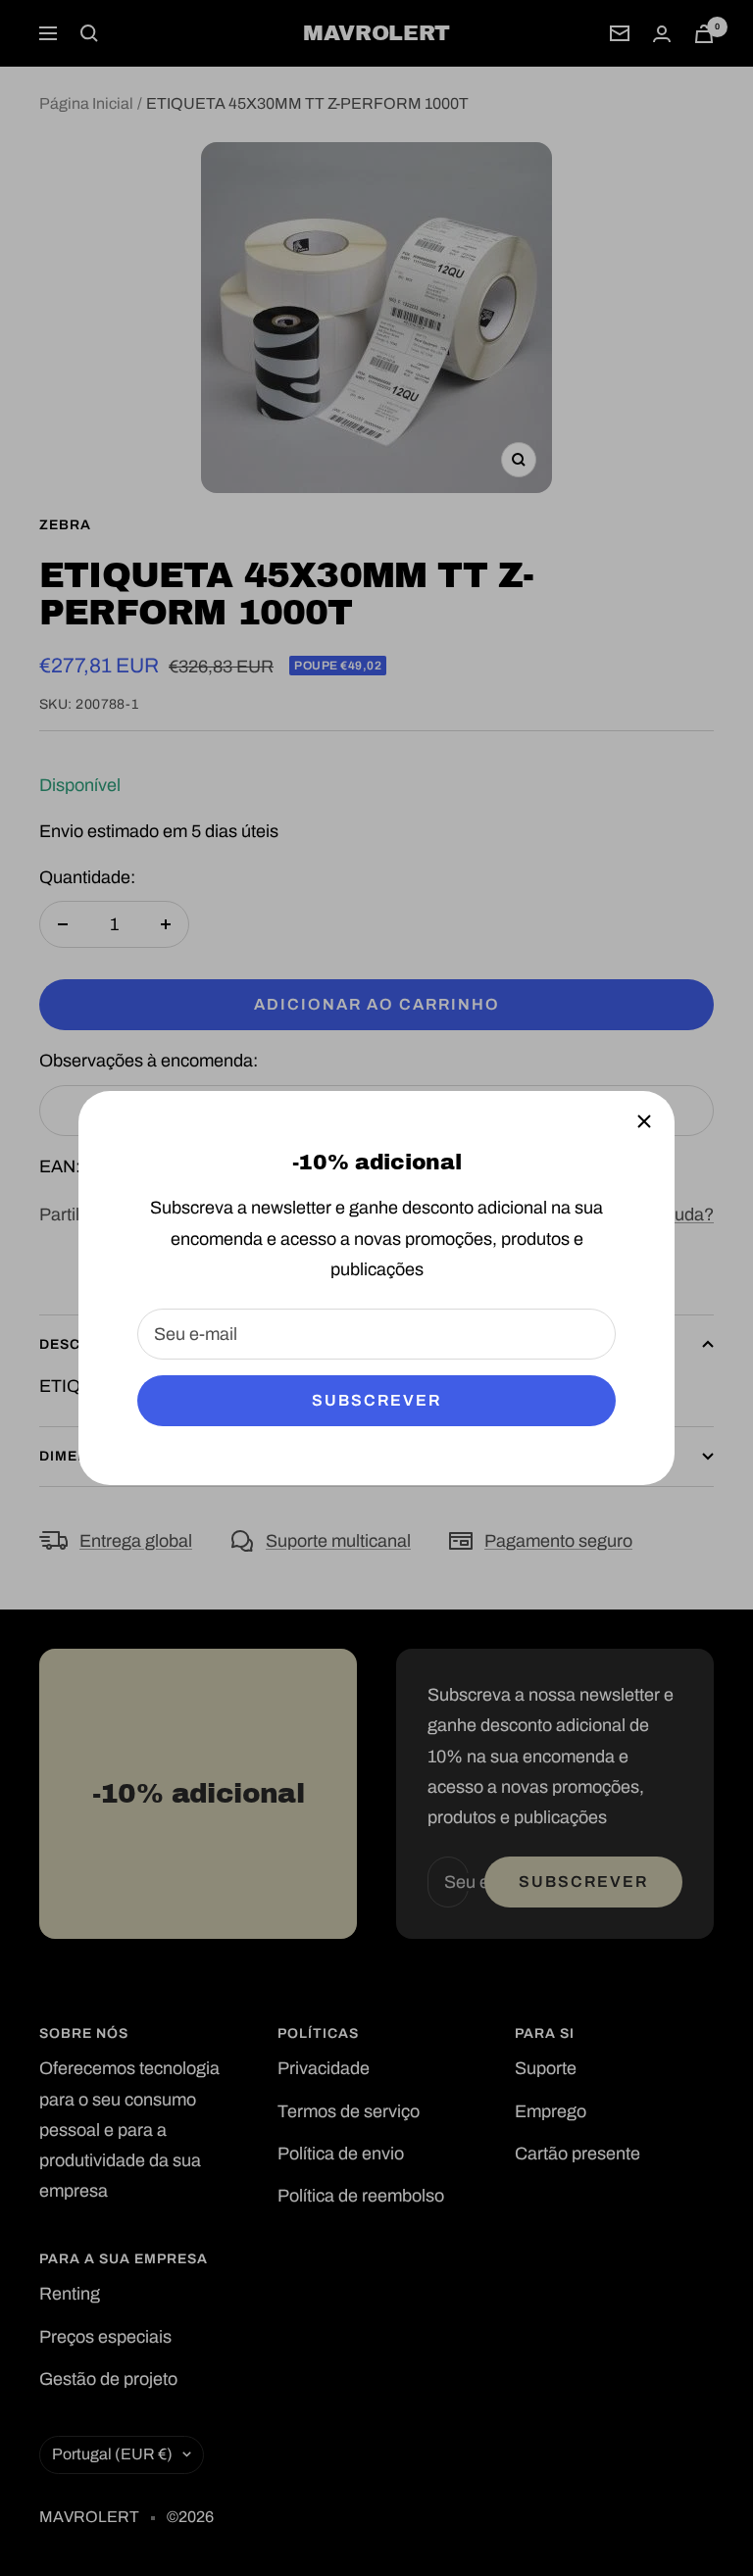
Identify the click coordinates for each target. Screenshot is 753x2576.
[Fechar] (644, 1121)
